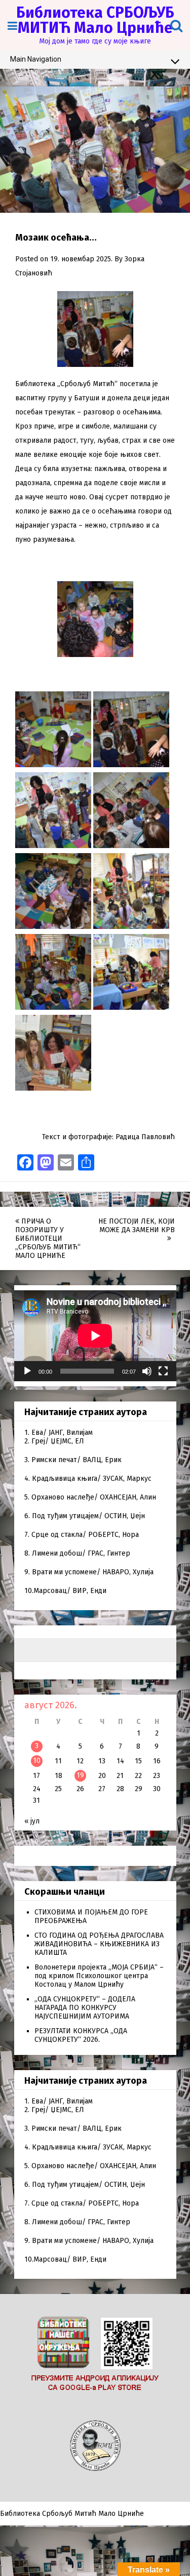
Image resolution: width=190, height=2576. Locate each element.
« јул (32, 1821)
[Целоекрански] (163, 1371)
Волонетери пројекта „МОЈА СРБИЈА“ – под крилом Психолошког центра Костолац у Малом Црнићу (99, 1976)
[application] (95, 1336)
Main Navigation (36, 59)
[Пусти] (27, 1371)
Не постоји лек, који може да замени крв (137, 1226)
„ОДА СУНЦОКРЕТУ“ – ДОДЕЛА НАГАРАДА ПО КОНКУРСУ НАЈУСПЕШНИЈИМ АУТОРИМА (85, 2008)
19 (80, 1775)
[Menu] (12, 26)
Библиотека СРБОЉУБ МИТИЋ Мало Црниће (95, 20)
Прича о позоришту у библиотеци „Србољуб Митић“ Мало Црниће (48, 1238)
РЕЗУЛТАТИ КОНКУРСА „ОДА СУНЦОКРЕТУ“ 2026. (81, 2035)
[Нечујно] (147, 1371)
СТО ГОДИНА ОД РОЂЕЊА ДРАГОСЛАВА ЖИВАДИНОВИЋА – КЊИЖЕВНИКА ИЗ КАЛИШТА (99, 1944)
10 (37, 1761)
